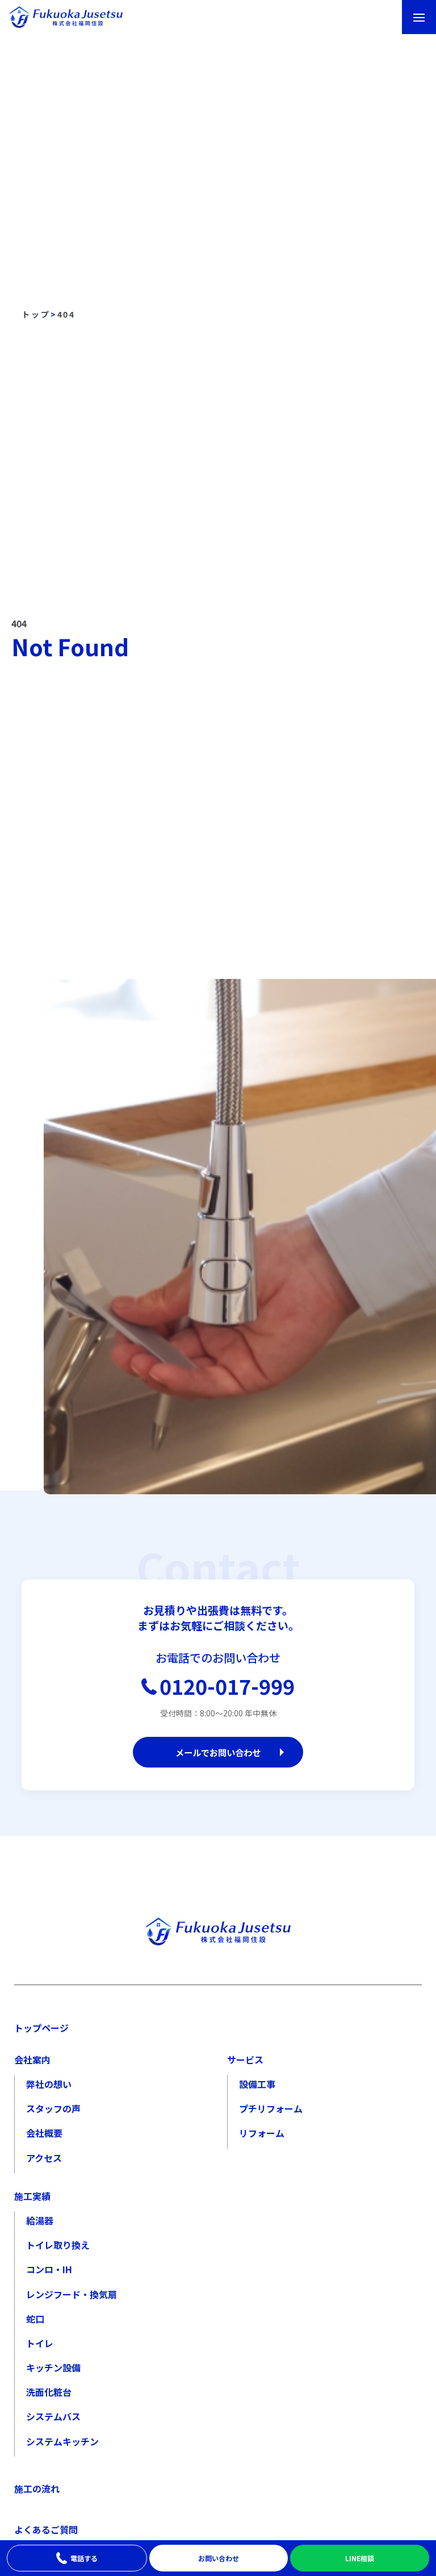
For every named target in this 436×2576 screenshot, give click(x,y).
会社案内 (32, 2060)
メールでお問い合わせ (218, 1752)
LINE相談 (360, 2558)
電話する (84, 2558)
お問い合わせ (219, 2558)
